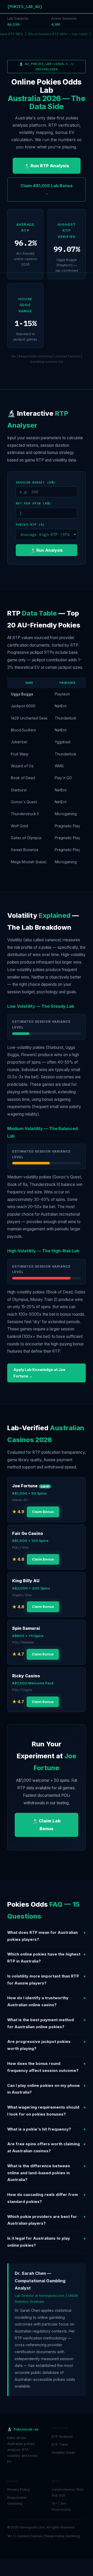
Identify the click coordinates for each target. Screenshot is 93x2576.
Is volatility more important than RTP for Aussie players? (47, 1980)
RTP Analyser (62, 2437)
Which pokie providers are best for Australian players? (47, 2220)
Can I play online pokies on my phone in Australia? (47, 2089)
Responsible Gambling (17, 2501)
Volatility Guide (63, 2453)
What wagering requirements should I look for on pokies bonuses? (47, 2111)
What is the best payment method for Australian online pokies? (47, 2023)
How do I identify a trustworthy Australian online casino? (47, 2001)
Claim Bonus (43, 1512)
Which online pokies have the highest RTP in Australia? (47, 1958)
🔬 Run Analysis (47, 550)
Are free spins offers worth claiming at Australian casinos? (47, 2147)
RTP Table (60, 2445)
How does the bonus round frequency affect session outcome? (47, 2067)
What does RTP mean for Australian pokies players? (47, 1936)
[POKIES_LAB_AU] (25, 6)
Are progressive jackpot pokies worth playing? (47, 2045)
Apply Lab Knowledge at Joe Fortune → (39, 1373)
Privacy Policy (18, 2490)
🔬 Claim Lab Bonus (47, 1825)
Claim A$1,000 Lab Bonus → (47, 189)
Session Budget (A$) (36, 482)
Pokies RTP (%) (30, 524)
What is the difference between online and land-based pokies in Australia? (47, 2173)
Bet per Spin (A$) (33, 503)
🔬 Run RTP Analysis (47, 166)
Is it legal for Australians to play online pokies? (47, 2242)
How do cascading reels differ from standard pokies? (47, 2198)
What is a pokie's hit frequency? (47, 2129)
